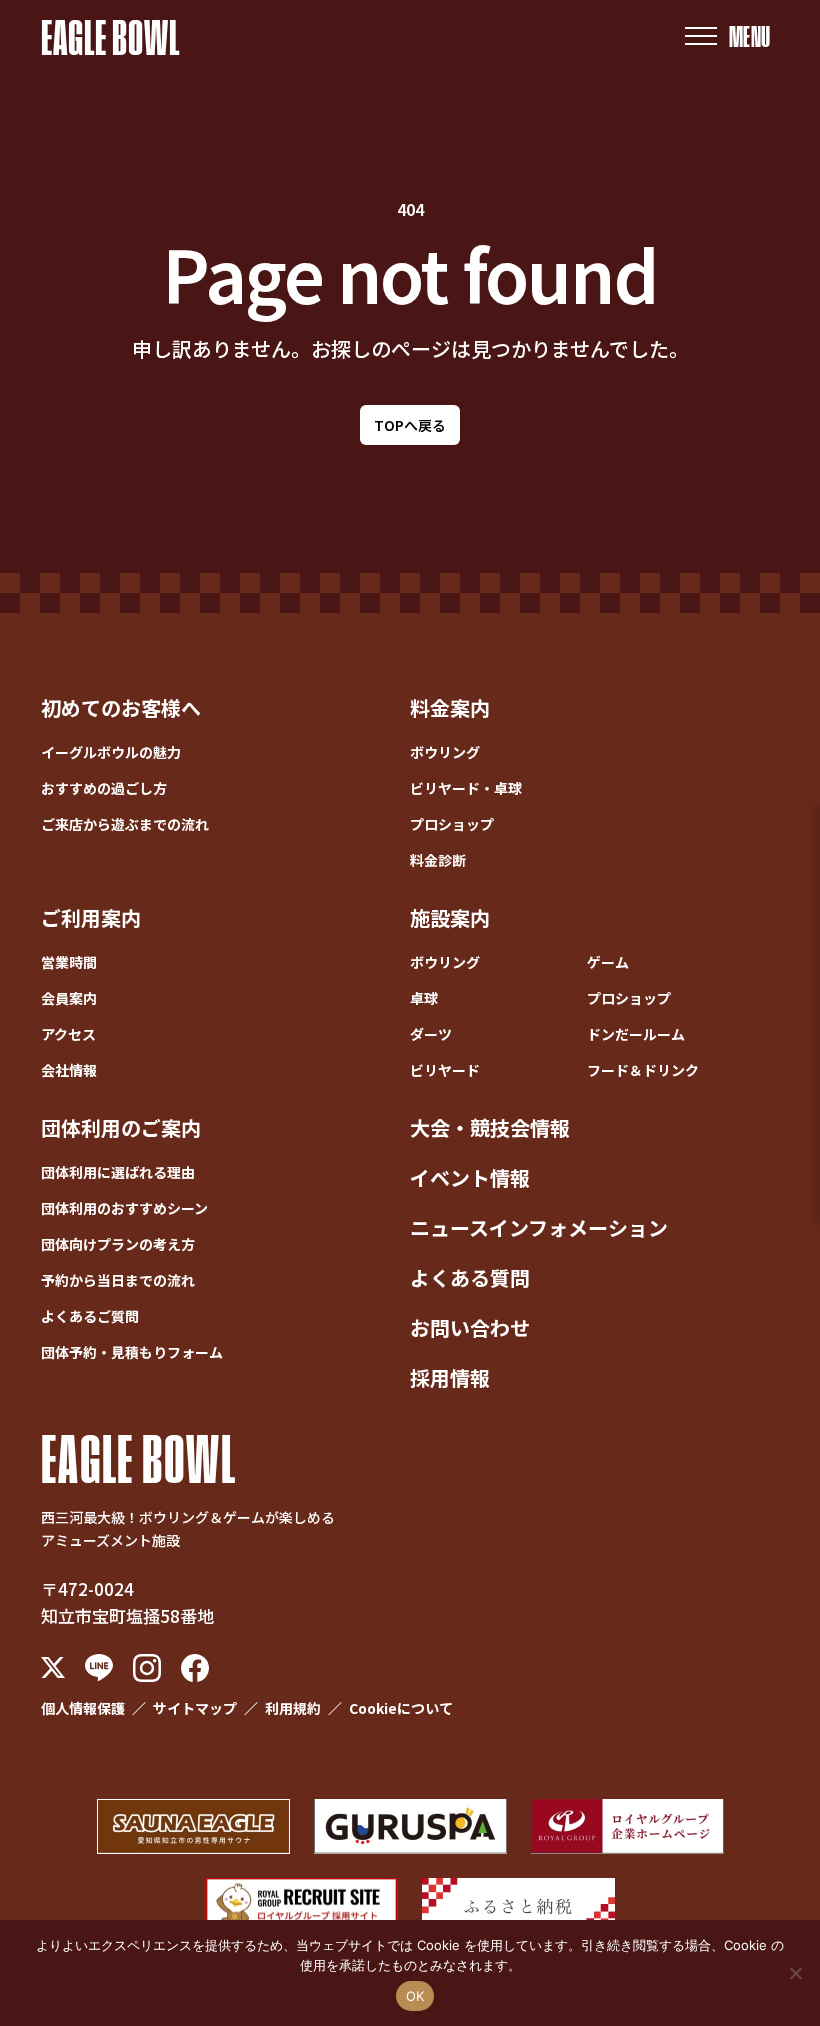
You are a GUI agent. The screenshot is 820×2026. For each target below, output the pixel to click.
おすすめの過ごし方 (104, 788)
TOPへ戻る (410, 425)
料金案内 (450, 707)
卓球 (424, 998)
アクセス (68, 1034)
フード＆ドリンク (643, 1070)
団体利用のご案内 (121, 1127)
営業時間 (69, 962)
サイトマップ (195, 1708)
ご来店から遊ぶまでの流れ (125, 824)
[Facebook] (195, 1668)
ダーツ (431, 1034)
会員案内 (69, 998)
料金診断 (438, 860)
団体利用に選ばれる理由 (118, 1172)
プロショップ (452, 824)
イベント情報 (470, 1177)
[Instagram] (147, 1668)
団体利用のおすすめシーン (124, 1208)
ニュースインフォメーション (539, 1227)
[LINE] (99, 1667)
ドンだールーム (636, 1034)
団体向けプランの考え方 (118, 1244)
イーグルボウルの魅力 (111, 752)
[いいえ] (795, 1973)
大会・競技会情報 (490, 1127)
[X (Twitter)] (53, 1668)
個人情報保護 (83, 1708)
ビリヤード (445, 1070)
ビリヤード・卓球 (466, 788)
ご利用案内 (91, 917)
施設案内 (450, 917)
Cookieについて (401, 1708)
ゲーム (608, 962)
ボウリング (445, 752)
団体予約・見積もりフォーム (132, 1352)
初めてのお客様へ (121, 707)
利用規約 (293, 1708)
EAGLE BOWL (110, 36)
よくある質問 (470, 1277)
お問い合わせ (470, 1327)
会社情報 (69, 1070)
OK (415, 1996)
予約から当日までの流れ (118, 1280)
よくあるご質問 (90, 1316)
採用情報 (450, 1377)
